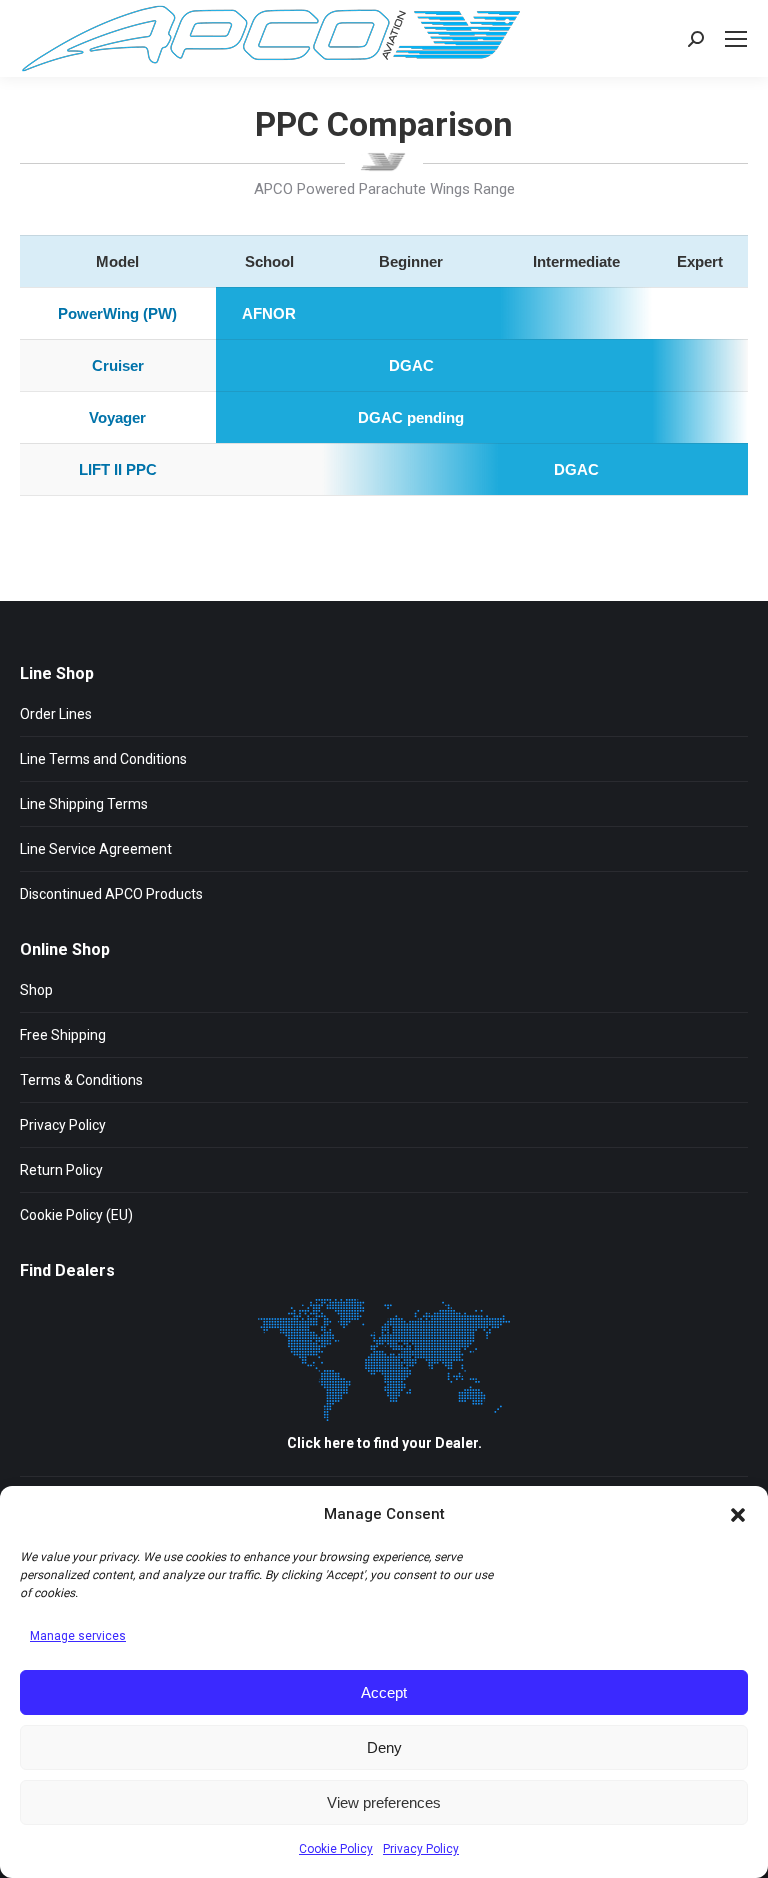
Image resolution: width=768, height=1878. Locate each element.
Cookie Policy (336, 1849)
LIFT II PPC (118, 469)
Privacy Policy (421, 1849)
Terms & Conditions (81, 1080)
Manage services (78, 1636)
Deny (384, 1747)
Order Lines (56, 714)
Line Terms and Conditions (103, 759)
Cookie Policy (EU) (76, 1215)
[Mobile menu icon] (736, 39)
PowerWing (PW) (117, 313)
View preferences (384, 1802)
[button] (738, 1515)
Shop (36, 990)
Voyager (117, 417)
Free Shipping (63, 1035)
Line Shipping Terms (84, 804)
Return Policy (61, 1170)
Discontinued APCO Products (111, 894)
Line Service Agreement (96, 849)
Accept (384, 1692)
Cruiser (118, 365)
